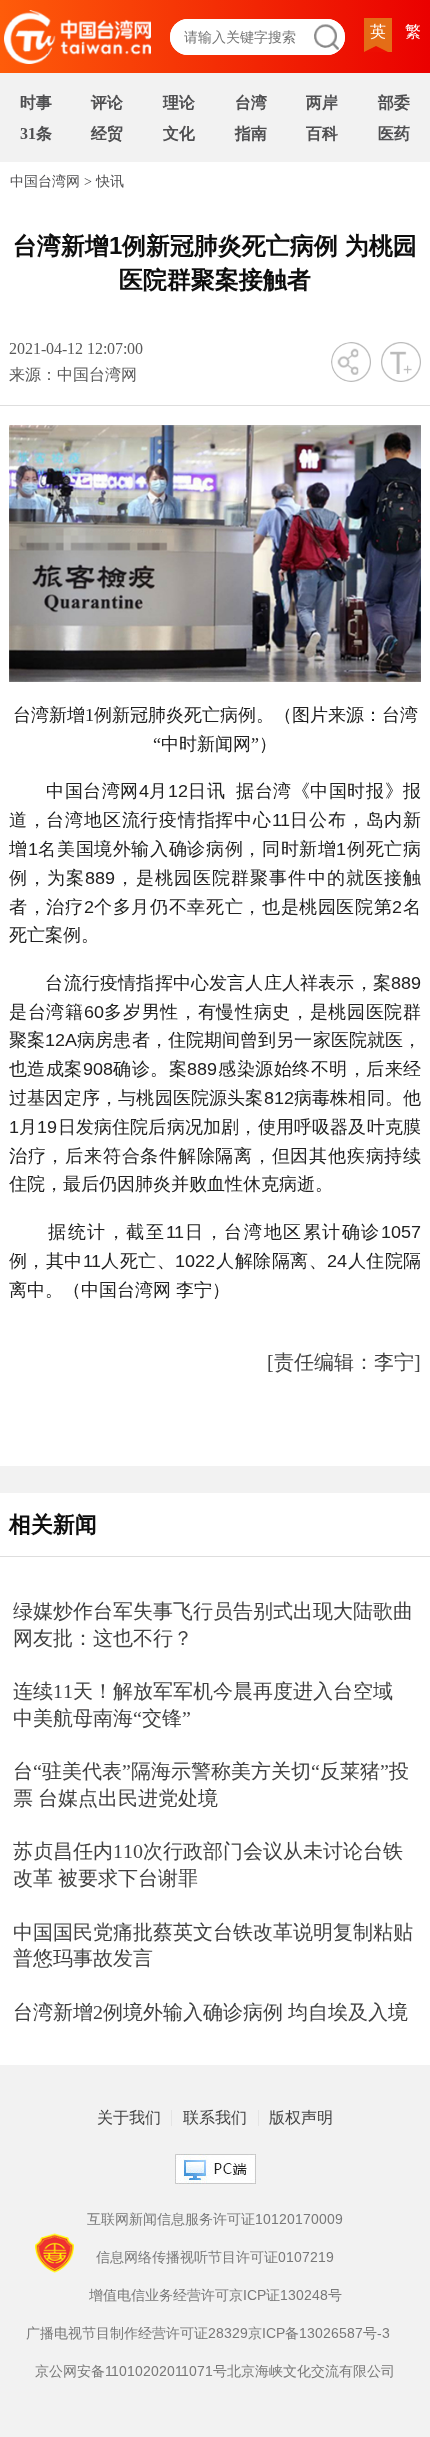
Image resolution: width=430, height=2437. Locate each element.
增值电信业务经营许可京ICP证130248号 (215, 2295)
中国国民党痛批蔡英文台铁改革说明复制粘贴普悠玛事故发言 (213, 1945)
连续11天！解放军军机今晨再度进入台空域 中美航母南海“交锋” (203, 1704)
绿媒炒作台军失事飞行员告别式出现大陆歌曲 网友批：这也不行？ (213, 1624)
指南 (251, 133)
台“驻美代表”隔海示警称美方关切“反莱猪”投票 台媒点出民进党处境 (211, 1784)
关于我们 (129, 2118)
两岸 (322, 102)
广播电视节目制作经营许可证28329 (137, 2333)
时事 (36, 102)
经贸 (107, 133)
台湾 (251, 102)
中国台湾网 (45, 181)
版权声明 (301, 2118)
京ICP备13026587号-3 (319, 2333)
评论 (107, 102)
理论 (179, 102)
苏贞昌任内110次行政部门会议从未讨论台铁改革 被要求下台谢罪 (208, 1864)
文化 (179, 133)
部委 (394, 102)
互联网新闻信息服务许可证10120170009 (215, 2219)
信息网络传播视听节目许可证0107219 (215, 2257)
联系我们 (215, 2118)
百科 (322, 133)
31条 (36, 133)
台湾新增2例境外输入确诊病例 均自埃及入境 (210, 2012)
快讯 (110, 181)
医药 (394, 133)
